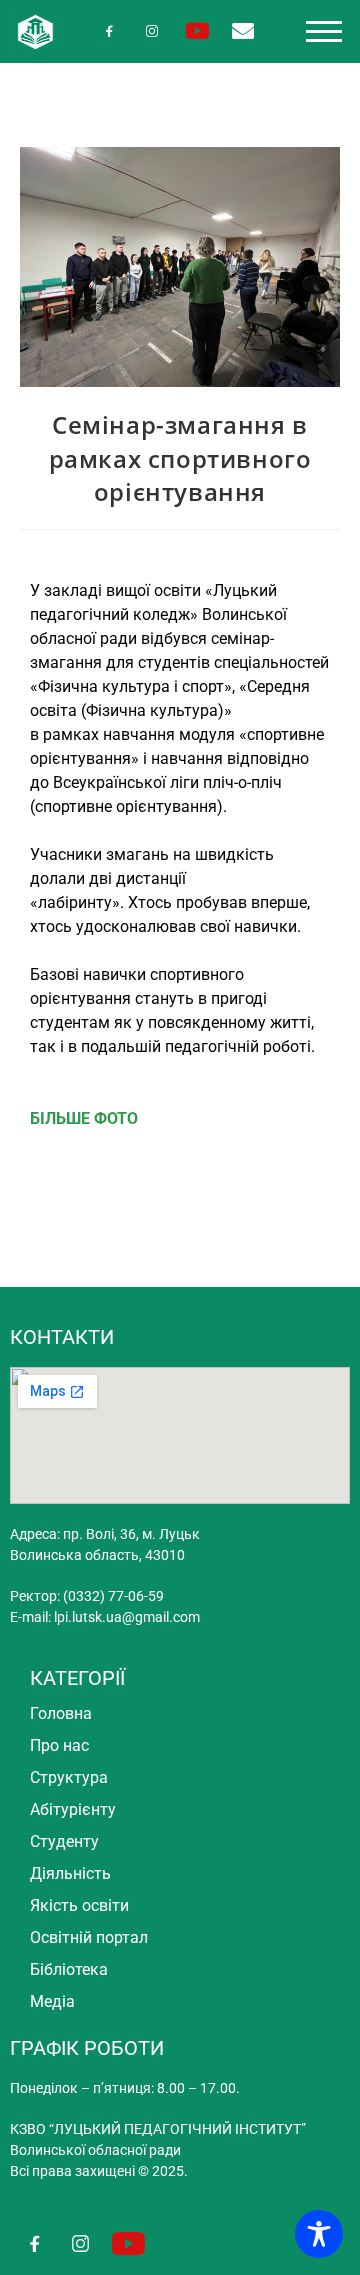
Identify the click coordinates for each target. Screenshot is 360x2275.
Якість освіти (79, 1905)
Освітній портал (89, 1937)
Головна (61, 1713)
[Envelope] (242, 31)
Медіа (52, 2001)
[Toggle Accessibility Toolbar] (319, 2234)
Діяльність (70, 1873)
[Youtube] (197, 31)
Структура (69, 1777)
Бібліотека (69, 1969)
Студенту (64, 1841)
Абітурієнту (73, 1809)
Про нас (59, 1745)
